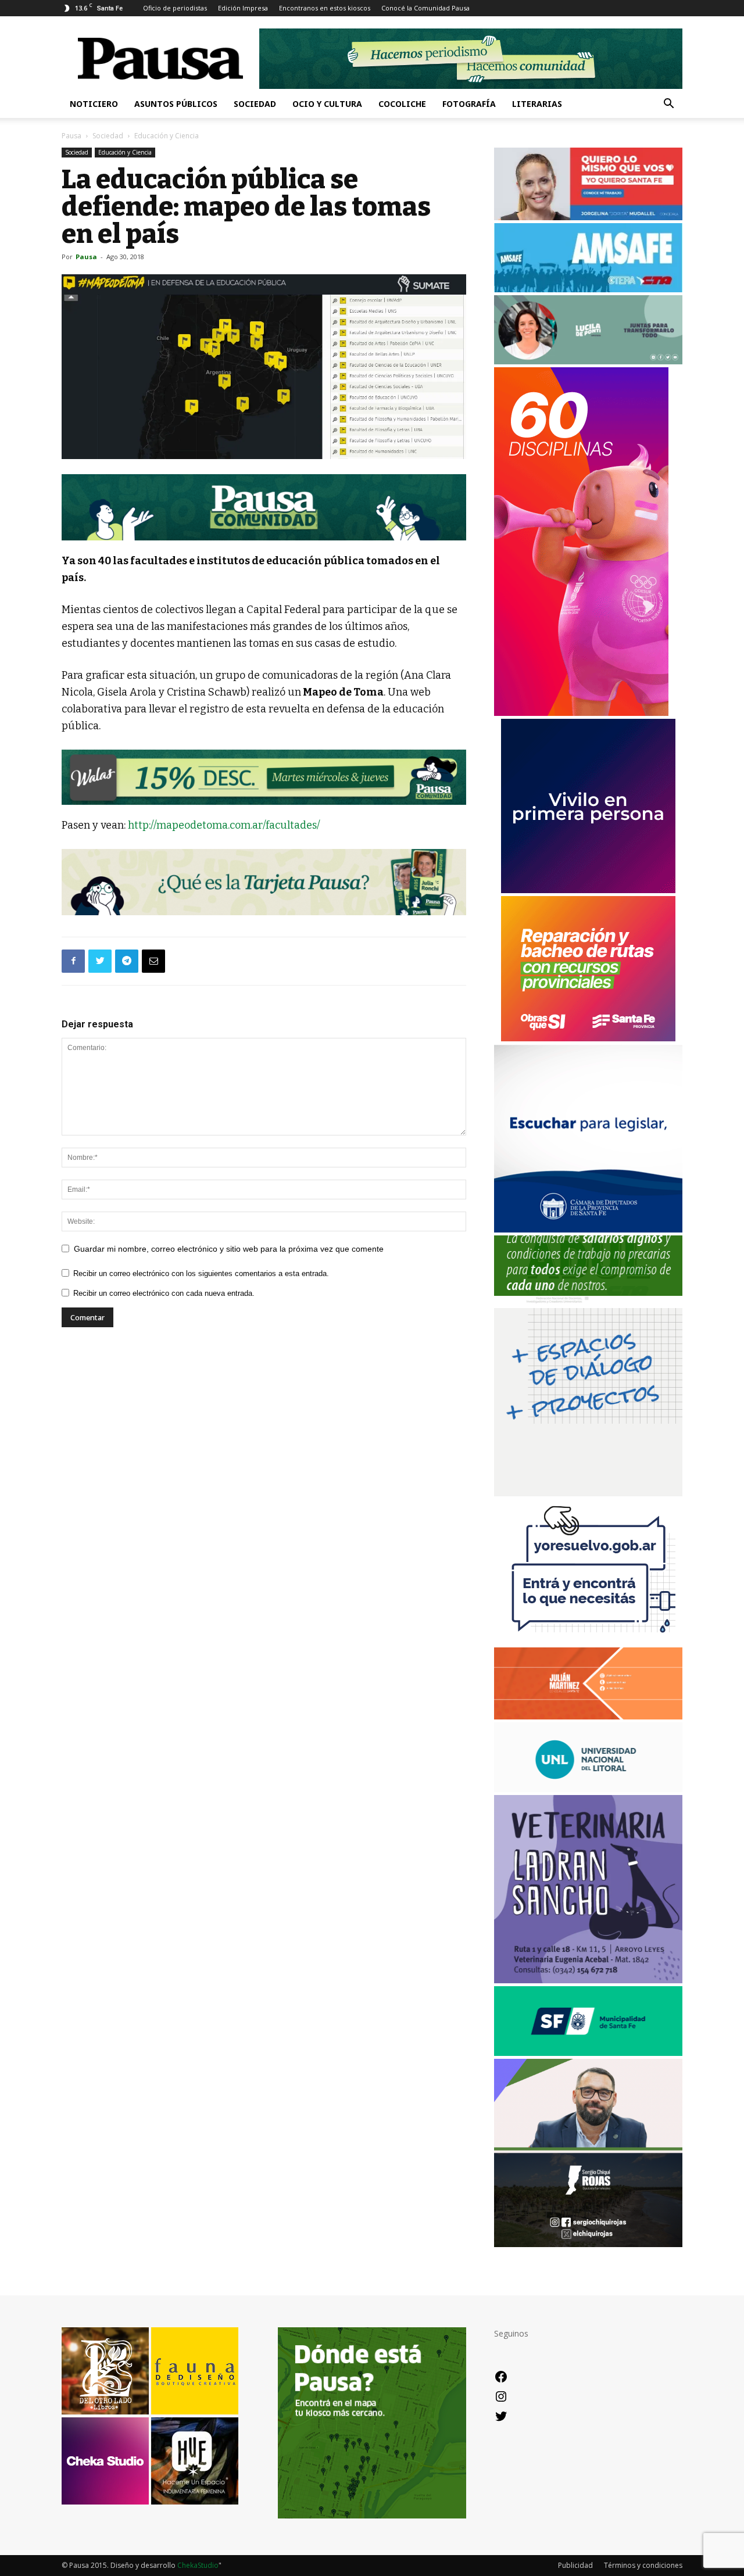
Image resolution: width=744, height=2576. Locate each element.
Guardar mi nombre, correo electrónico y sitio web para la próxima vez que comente (229, 1249)
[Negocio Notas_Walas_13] (264, 777)
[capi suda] (581, 713)
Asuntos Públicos (176, 104)
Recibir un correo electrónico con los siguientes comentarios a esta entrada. (201, 1273)
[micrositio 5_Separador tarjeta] (264, 882)
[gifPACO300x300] (588, 890)
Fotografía (469, 104)
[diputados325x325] (588, 1229)
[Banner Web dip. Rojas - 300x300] (588, 2244)
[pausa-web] (588, 1716)
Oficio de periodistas (175, 8)
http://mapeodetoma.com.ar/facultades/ (224, 825)
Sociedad (255, 104)
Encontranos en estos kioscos (325, 8)
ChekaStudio (198, 2565)
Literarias (537, 104)
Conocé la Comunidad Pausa (425, 8)
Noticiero (94, 104)
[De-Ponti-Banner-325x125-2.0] (588, 361)
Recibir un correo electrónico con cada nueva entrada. (164, 1293)
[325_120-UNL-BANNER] (588, 1789)
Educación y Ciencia (125, 152)
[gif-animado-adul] (588, 1302)
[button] (668, 105)
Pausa (71, 136)
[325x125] (588, 217)
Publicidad (575, 2565)
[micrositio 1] (264, 507)
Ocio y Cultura (327, 104)
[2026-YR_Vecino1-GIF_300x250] (588, 1641)
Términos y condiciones (643, 2565)
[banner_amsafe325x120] (588, 289)
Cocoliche (402, 104)
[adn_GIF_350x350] (588, 1493)
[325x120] (588, 2053)
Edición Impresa (243, 8)
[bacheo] (588, 1038)
